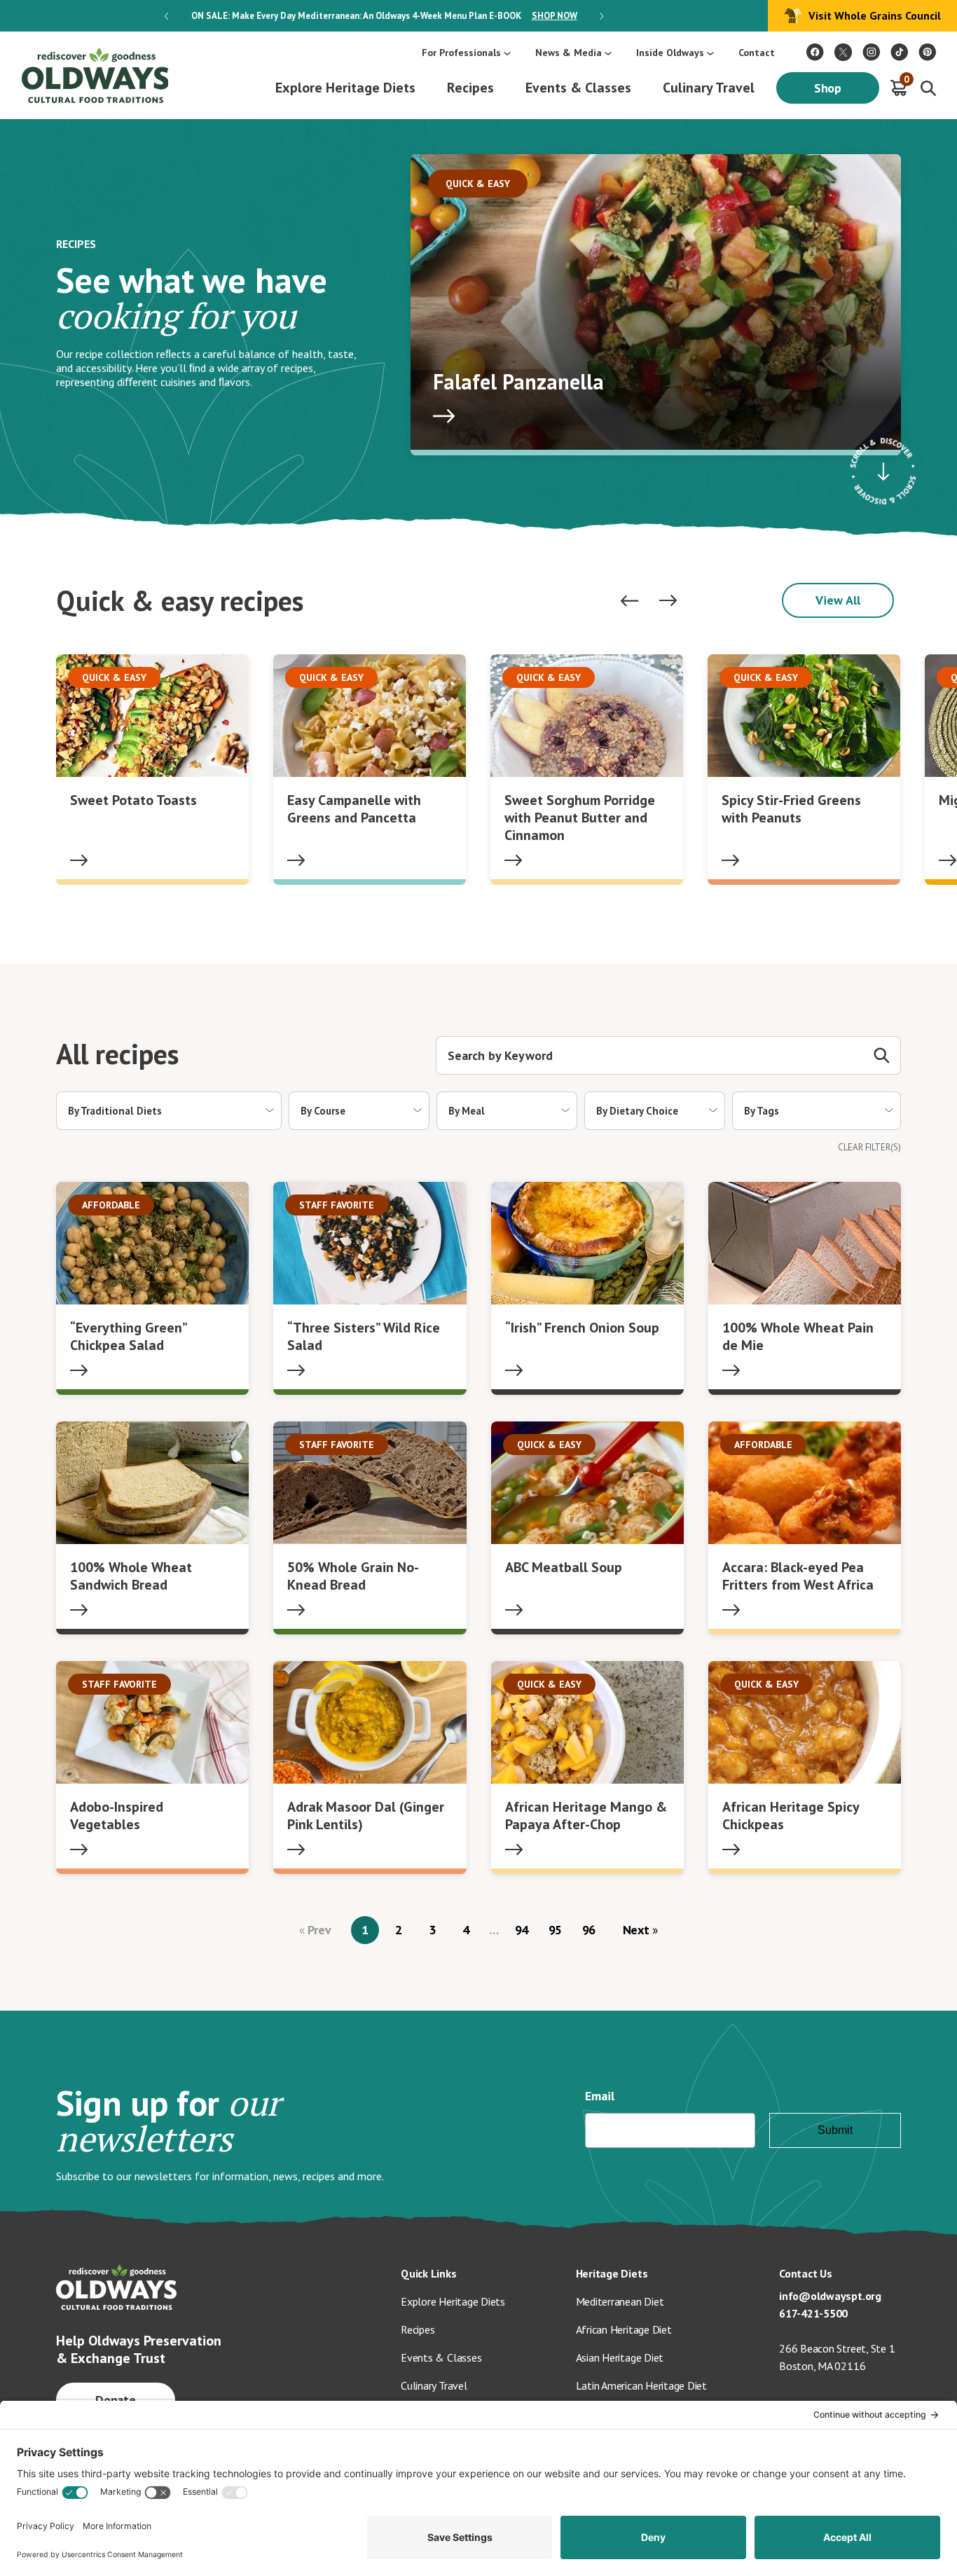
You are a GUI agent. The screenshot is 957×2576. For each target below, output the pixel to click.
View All (838, 600)
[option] (384, 16)
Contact (757, 53)
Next (638, 1930)
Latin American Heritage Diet (641, 2385)
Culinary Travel (709, 88)
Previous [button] (166, 16)
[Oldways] (95, 75)
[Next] (668, 601)
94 (522, 1930)
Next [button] (601, 16)
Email (600, 2096)
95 (556, 1930)
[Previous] (629, 601)
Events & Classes (578, 88)
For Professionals (461, 53)
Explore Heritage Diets (345, 88)
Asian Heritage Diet (620, 2357)
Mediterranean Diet (620, 2301)
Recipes (470, 88)
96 (589, 1930)
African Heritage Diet (624, 2329)
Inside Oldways (670, 53)
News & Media (569, 53)
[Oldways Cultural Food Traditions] (815, 52)
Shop (828, 88)
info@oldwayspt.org (830, 2296)
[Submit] (882, 1055)
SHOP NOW (555, 16)
